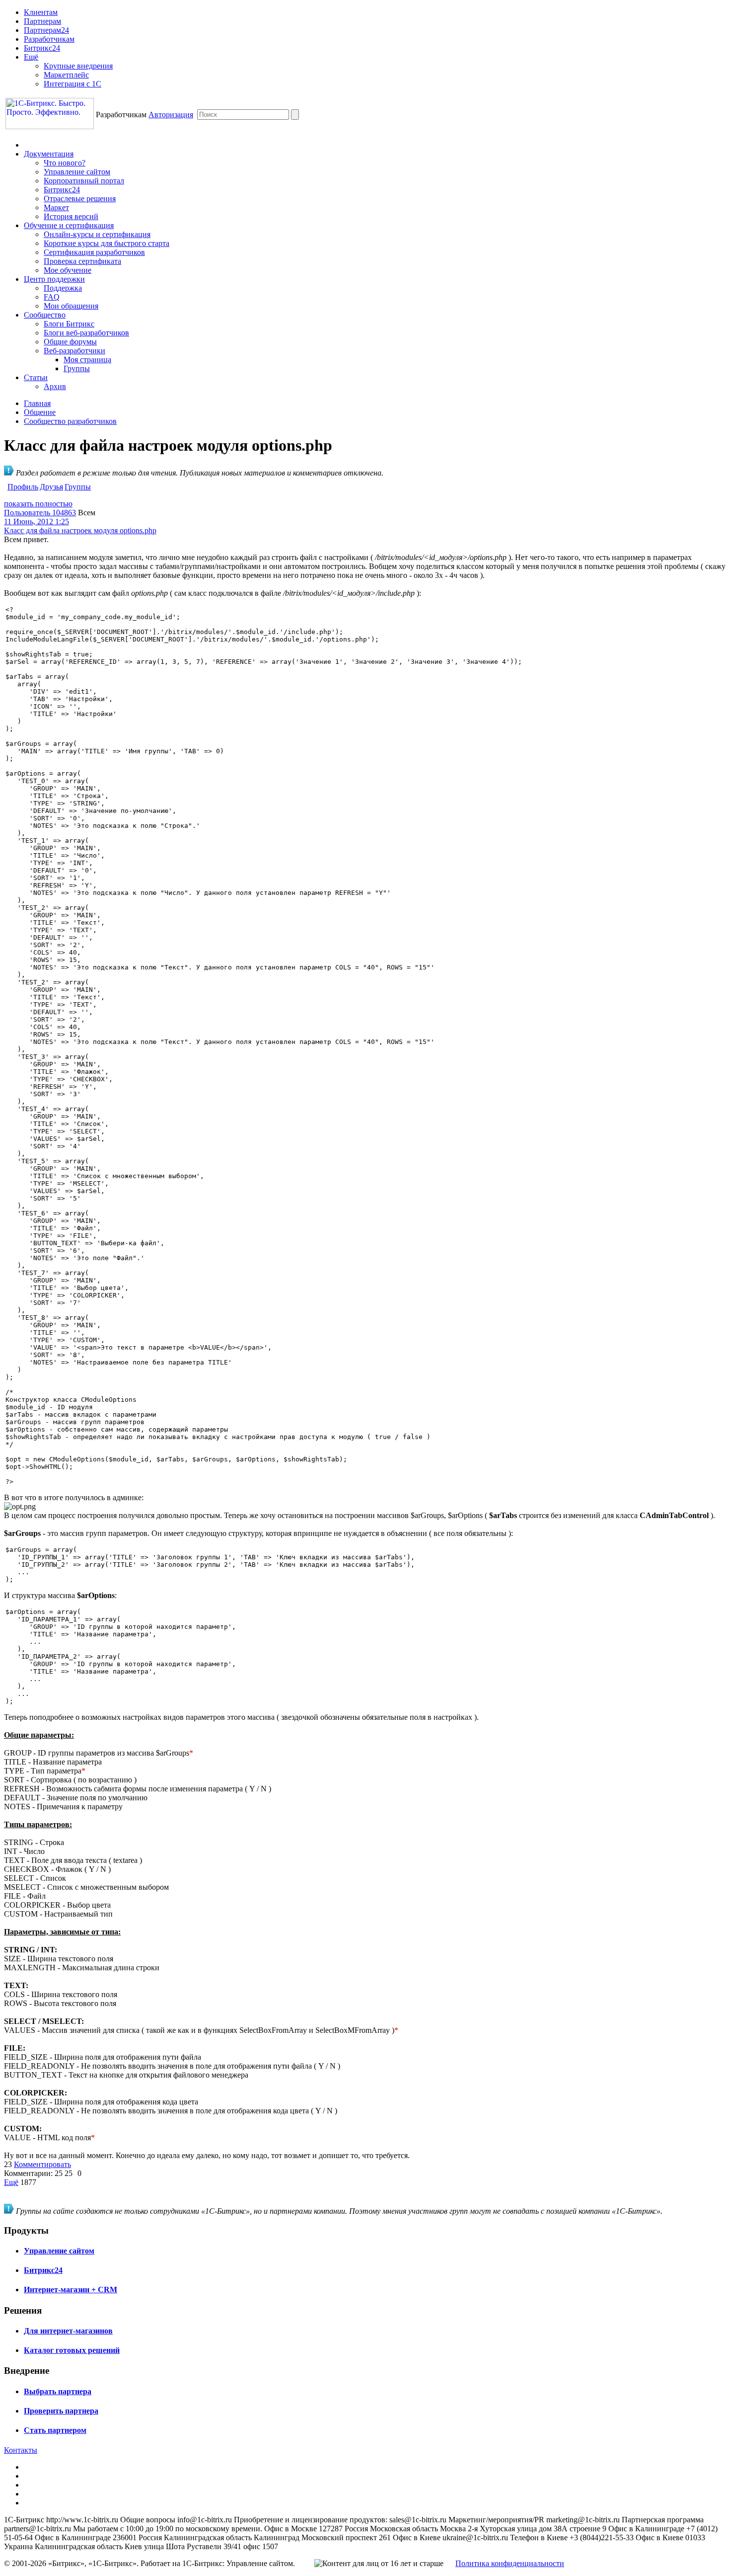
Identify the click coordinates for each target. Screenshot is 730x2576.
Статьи (36, 377)
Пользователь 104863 (40, 513)
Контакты (21, 2450)
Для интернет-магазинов (68, 2331)
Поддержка (63, 288)
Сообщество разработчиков (70, 421)
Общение (40, 412)
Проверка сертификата (82, 261)
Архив (55, 386)
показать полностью (38, 504)
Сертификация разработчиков (94, 252)
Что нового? (65, 163)
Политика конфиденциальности (510, 2563)
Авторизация (171, 115)
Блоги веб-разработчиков (86, 333)
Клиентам (41, 12)
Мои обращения (71, 306)
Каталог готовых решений (72, 2350)
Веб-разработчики (74, 351)
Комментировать (42, 2164)
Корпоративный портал (84, 181)
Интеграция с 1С (73, 84)
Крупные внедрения (78, 66)
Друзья (51, 487)
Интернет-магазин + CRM (71, 2290)
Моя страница (87, 360)
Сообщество (45, 315)
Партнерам (42, 21)
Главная (37, 403)
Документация (49, 154)
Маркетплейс (66, 75)
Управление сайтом (77, 172)
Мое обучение (68, 270)
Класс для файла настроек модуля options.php (80, 530)
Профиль (23, 487)
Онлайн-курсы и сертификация (97, 234)
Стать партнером (55, 2430)
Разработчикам (49, 39)
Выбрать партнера (58, 2391)
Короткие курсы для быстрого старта (107, 243)
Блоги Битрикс (69, 324)
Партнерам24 (46, 30)
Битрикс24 (42, 48)
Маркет (56, 207)
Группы (77, 368)
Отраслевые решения (80, 199)
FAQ (52, 297)
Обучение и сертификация (69, 225)
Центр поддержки (54, 279)
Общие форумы (70, 342)
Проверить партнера (61, 2411)
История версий (71, 216)
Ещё (31, 57)
